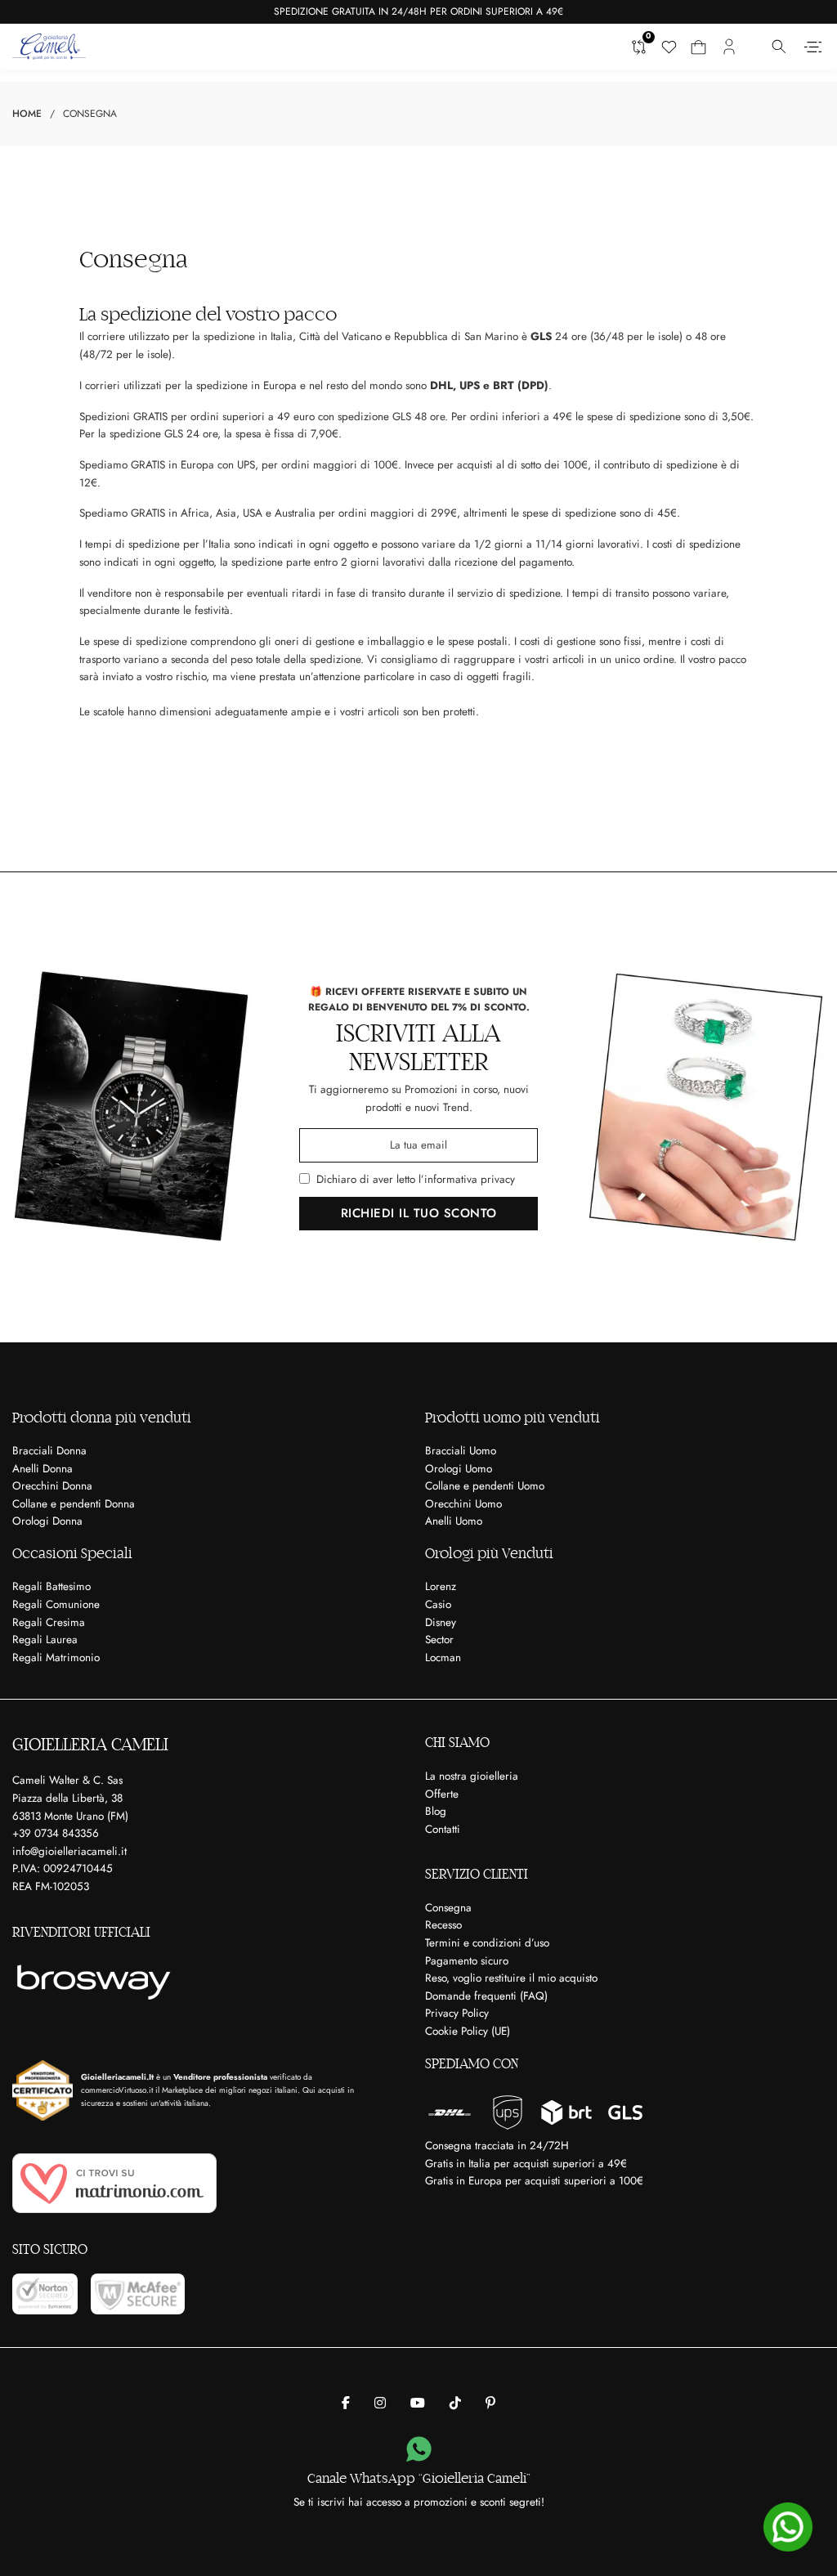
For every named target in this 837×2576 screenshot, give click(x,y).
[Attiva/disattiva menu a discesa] (779, 47)
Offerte (442, 1794)
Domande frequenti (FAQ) (486, 1996)
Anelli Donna (43, 1469)
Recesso (443, 1925)
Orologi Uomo (459, 1469)
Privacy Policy (457, 2013)
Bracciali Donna (49, 1451)
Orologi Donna (47, 1521)
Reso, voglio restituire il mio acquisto (511, 1978)
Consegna (448, 1908)
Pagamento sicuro (467, 1961)
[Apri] (813, 47)
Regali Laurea (45, 1640)
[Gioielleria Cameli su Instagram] (380, 2404)
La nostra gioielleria (472, 1776)
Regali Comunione (56, 1604)
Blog (436, 1811)
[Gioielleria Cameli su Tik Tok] (455, 2404)
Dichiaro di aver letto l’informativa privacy (416, 1179)
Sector (439, 1640)
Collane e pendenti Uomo (485, 1486)
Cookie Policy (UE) (468, 2031)
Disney (441, 1622)
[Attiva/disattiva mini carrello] (698, 47)
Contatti (443, 1829)
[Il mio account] (729, 47)
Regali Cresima (49, 1622)
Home (27, 114)
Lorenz (441, 1586)
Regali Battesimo (51, 1586)
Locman (443, 1658)
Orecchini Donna (52, 1486)
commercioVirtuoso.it (117, 2090)
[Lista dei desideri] (669, 47)
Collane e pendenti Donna (74, 1504)
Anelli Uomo (454, 1521)
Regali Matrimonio (56, 1658)
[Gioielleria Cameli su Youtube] (418, 2404)
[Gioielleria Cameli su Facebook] (346, 2404)
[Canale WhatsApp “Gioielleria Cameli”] (419, 2450)
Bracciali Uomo (461, 1451)
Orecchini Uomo (463, 1504)
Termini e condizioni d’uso (487, 1943)
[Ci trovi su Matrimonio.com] (114, 2183)
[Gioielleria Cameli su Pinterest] (490, 2404)
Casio (438, 1604)
